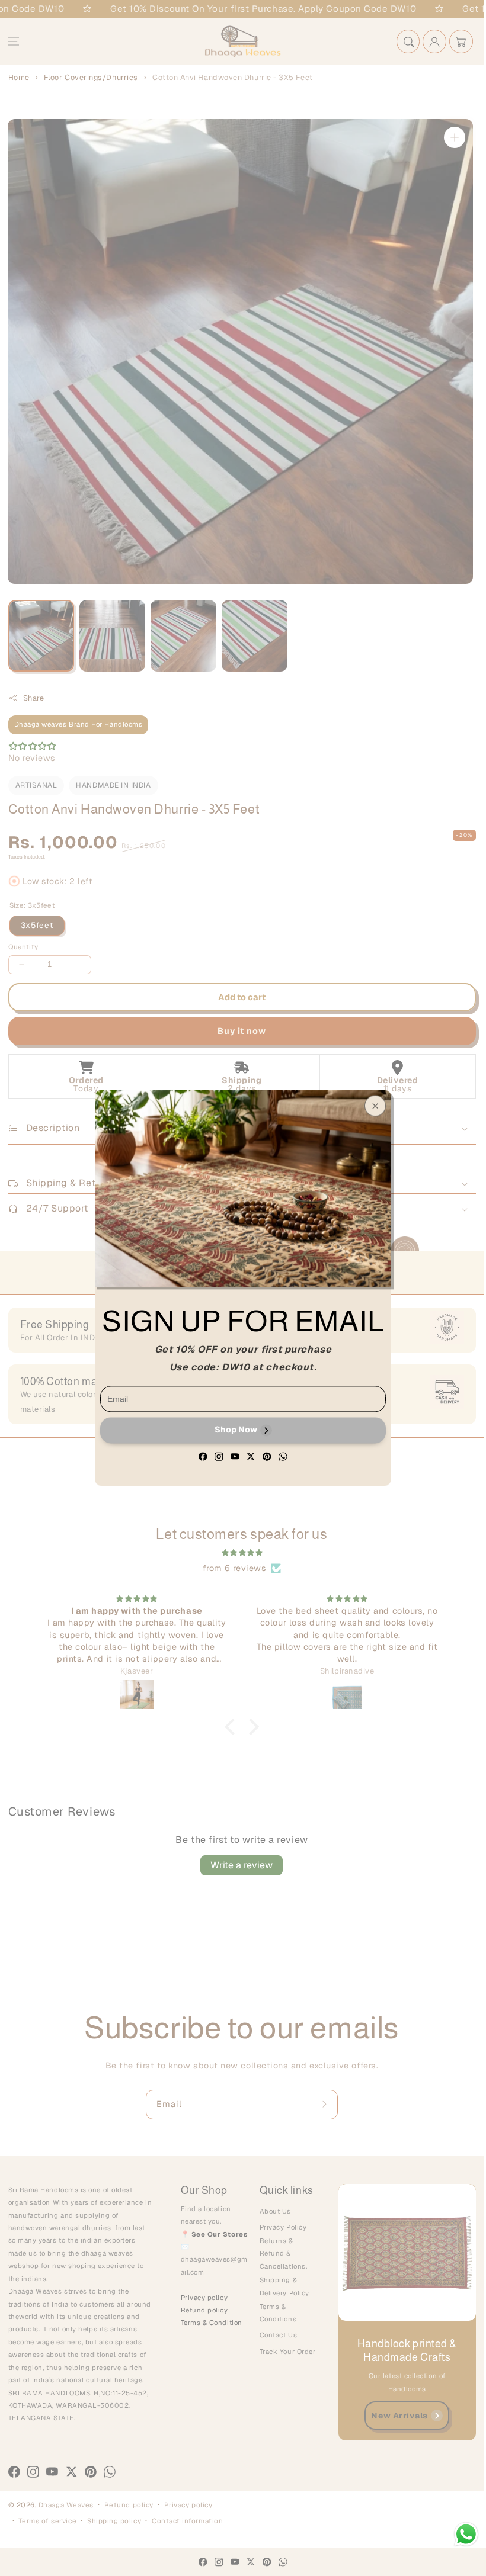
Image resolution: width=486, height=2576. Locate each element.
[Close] (375, 1106)
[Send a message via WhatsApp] (466, 2534)
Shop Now (236, 1430)
